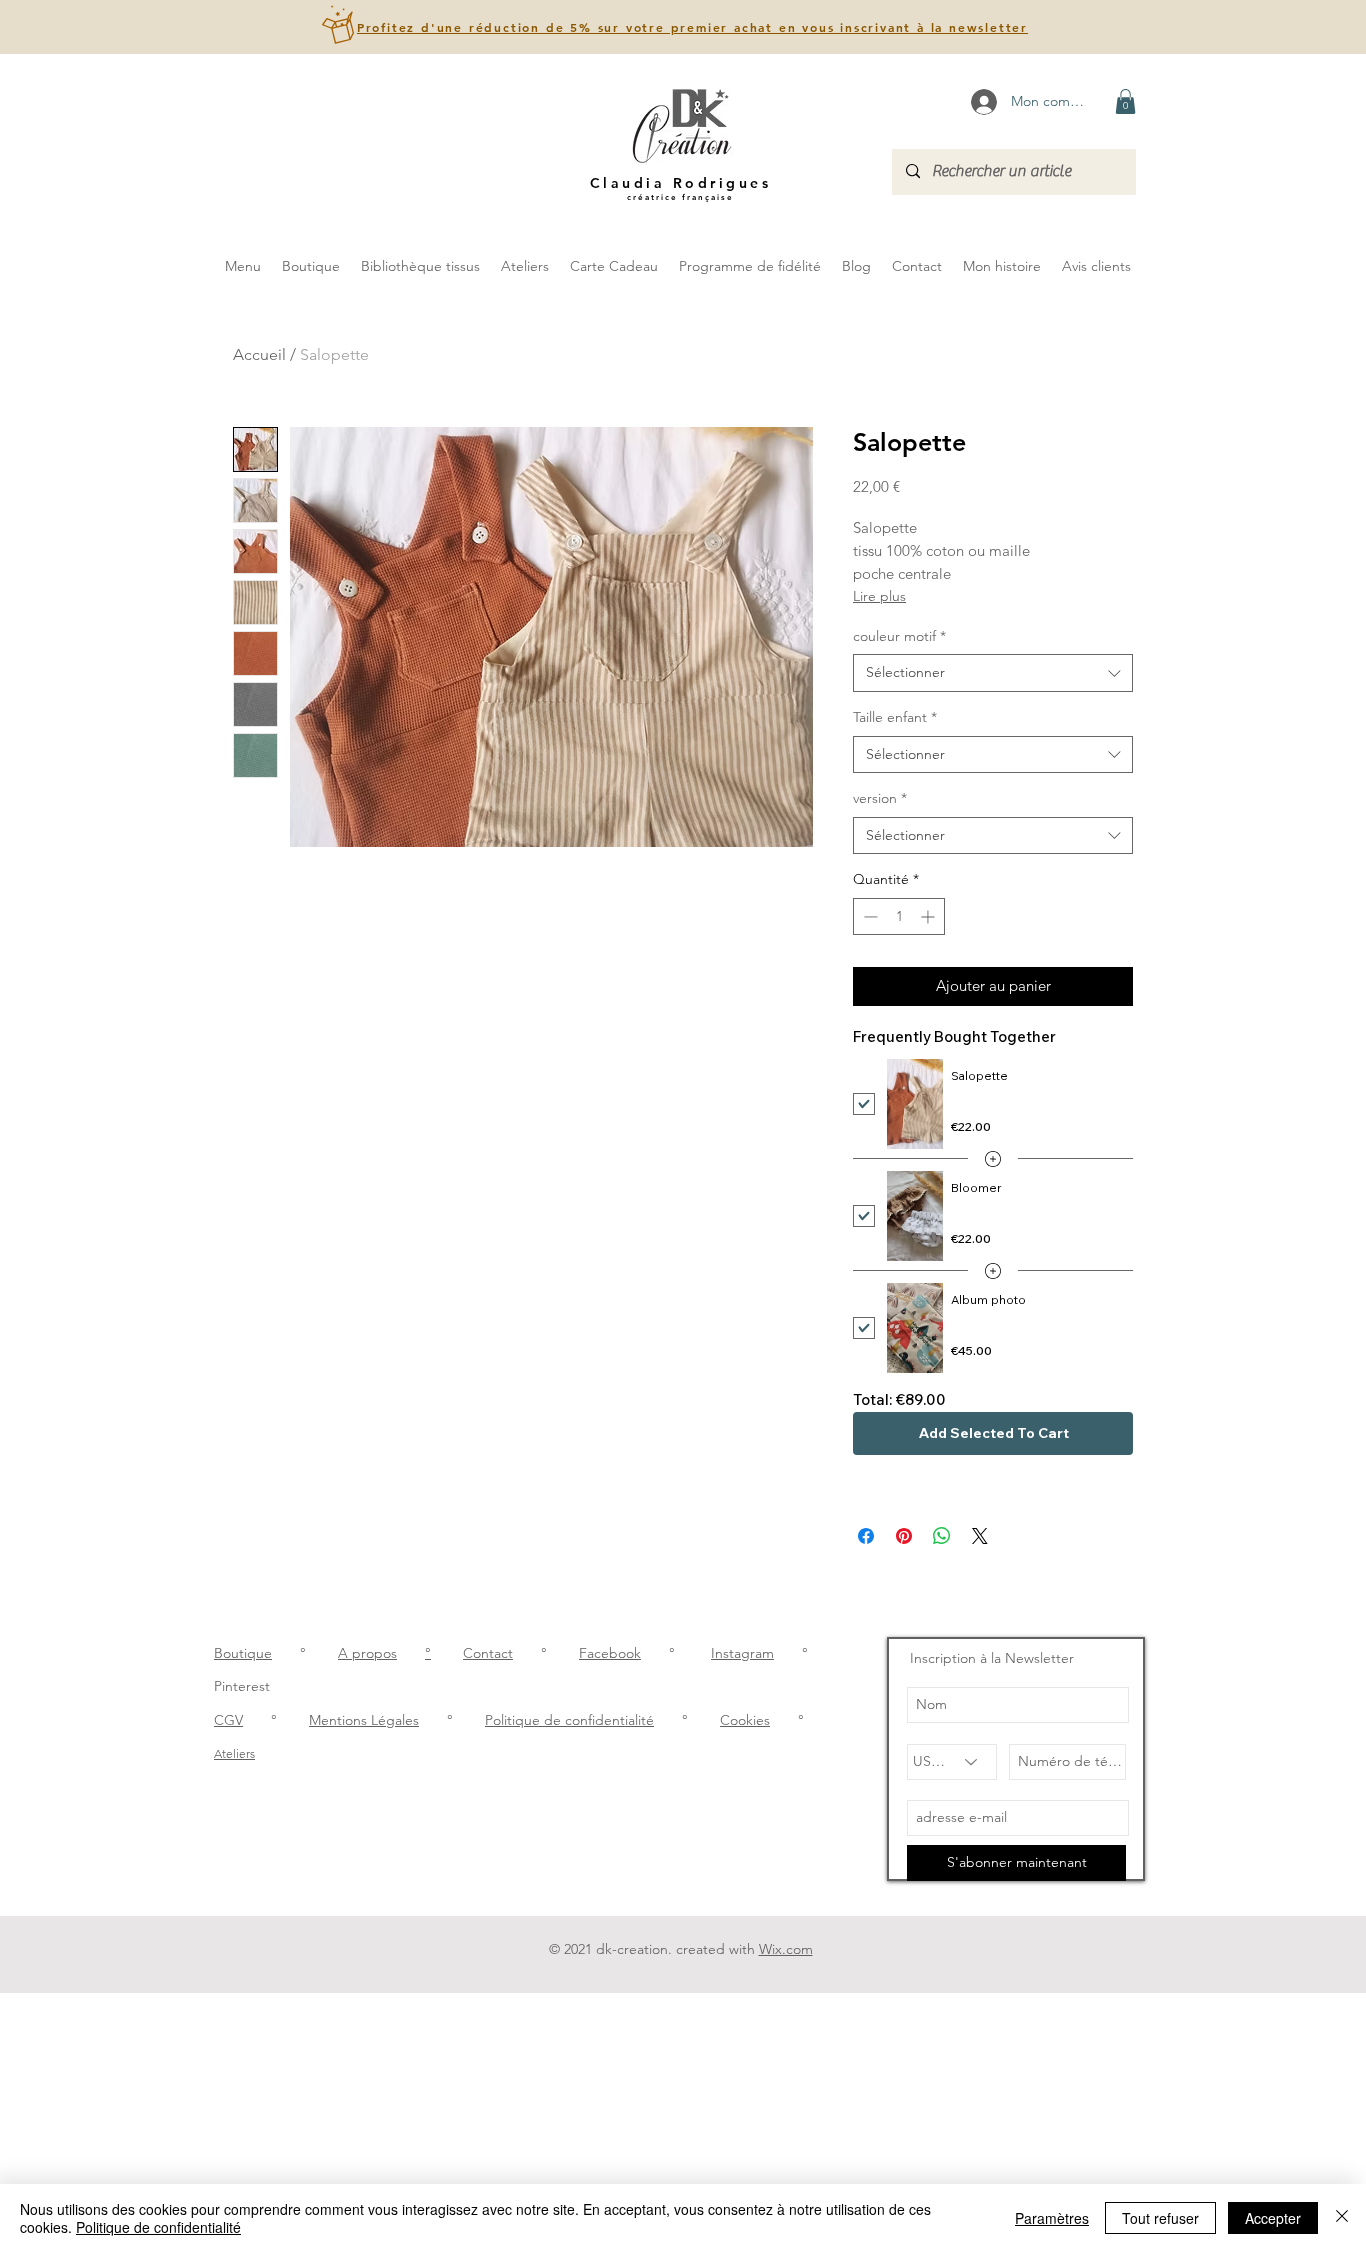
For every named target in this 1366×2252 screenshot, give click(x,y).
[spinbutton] (899, 916)
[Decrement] (868, 916)
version (880, 798)
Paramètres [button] (1052, 2218)
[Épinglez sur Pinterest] (904, 1536)
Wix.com (786, 1949)
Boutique (243, 1653)
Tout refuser (1160, 2218)
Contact (488, 1653)
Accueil (259, 354)
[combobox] (993, 673)
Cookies (745, 1720)
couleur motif (899, 636)
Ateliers (234, 1753)
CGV (228, 1720)
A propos (367, 1653)
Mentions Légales (364, 1720)
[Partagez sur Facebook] (866, 1536)
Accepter (1273, 2218)
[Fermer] (1342, 2218)
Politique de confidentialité (569, 1720)
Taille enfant (895, 717)
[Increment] (929, 916)
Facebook (610, 1653)
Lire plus (879, 596)
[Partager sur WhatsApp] (942, 1536)
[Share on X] (980, 1536)
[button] (692, 27)
